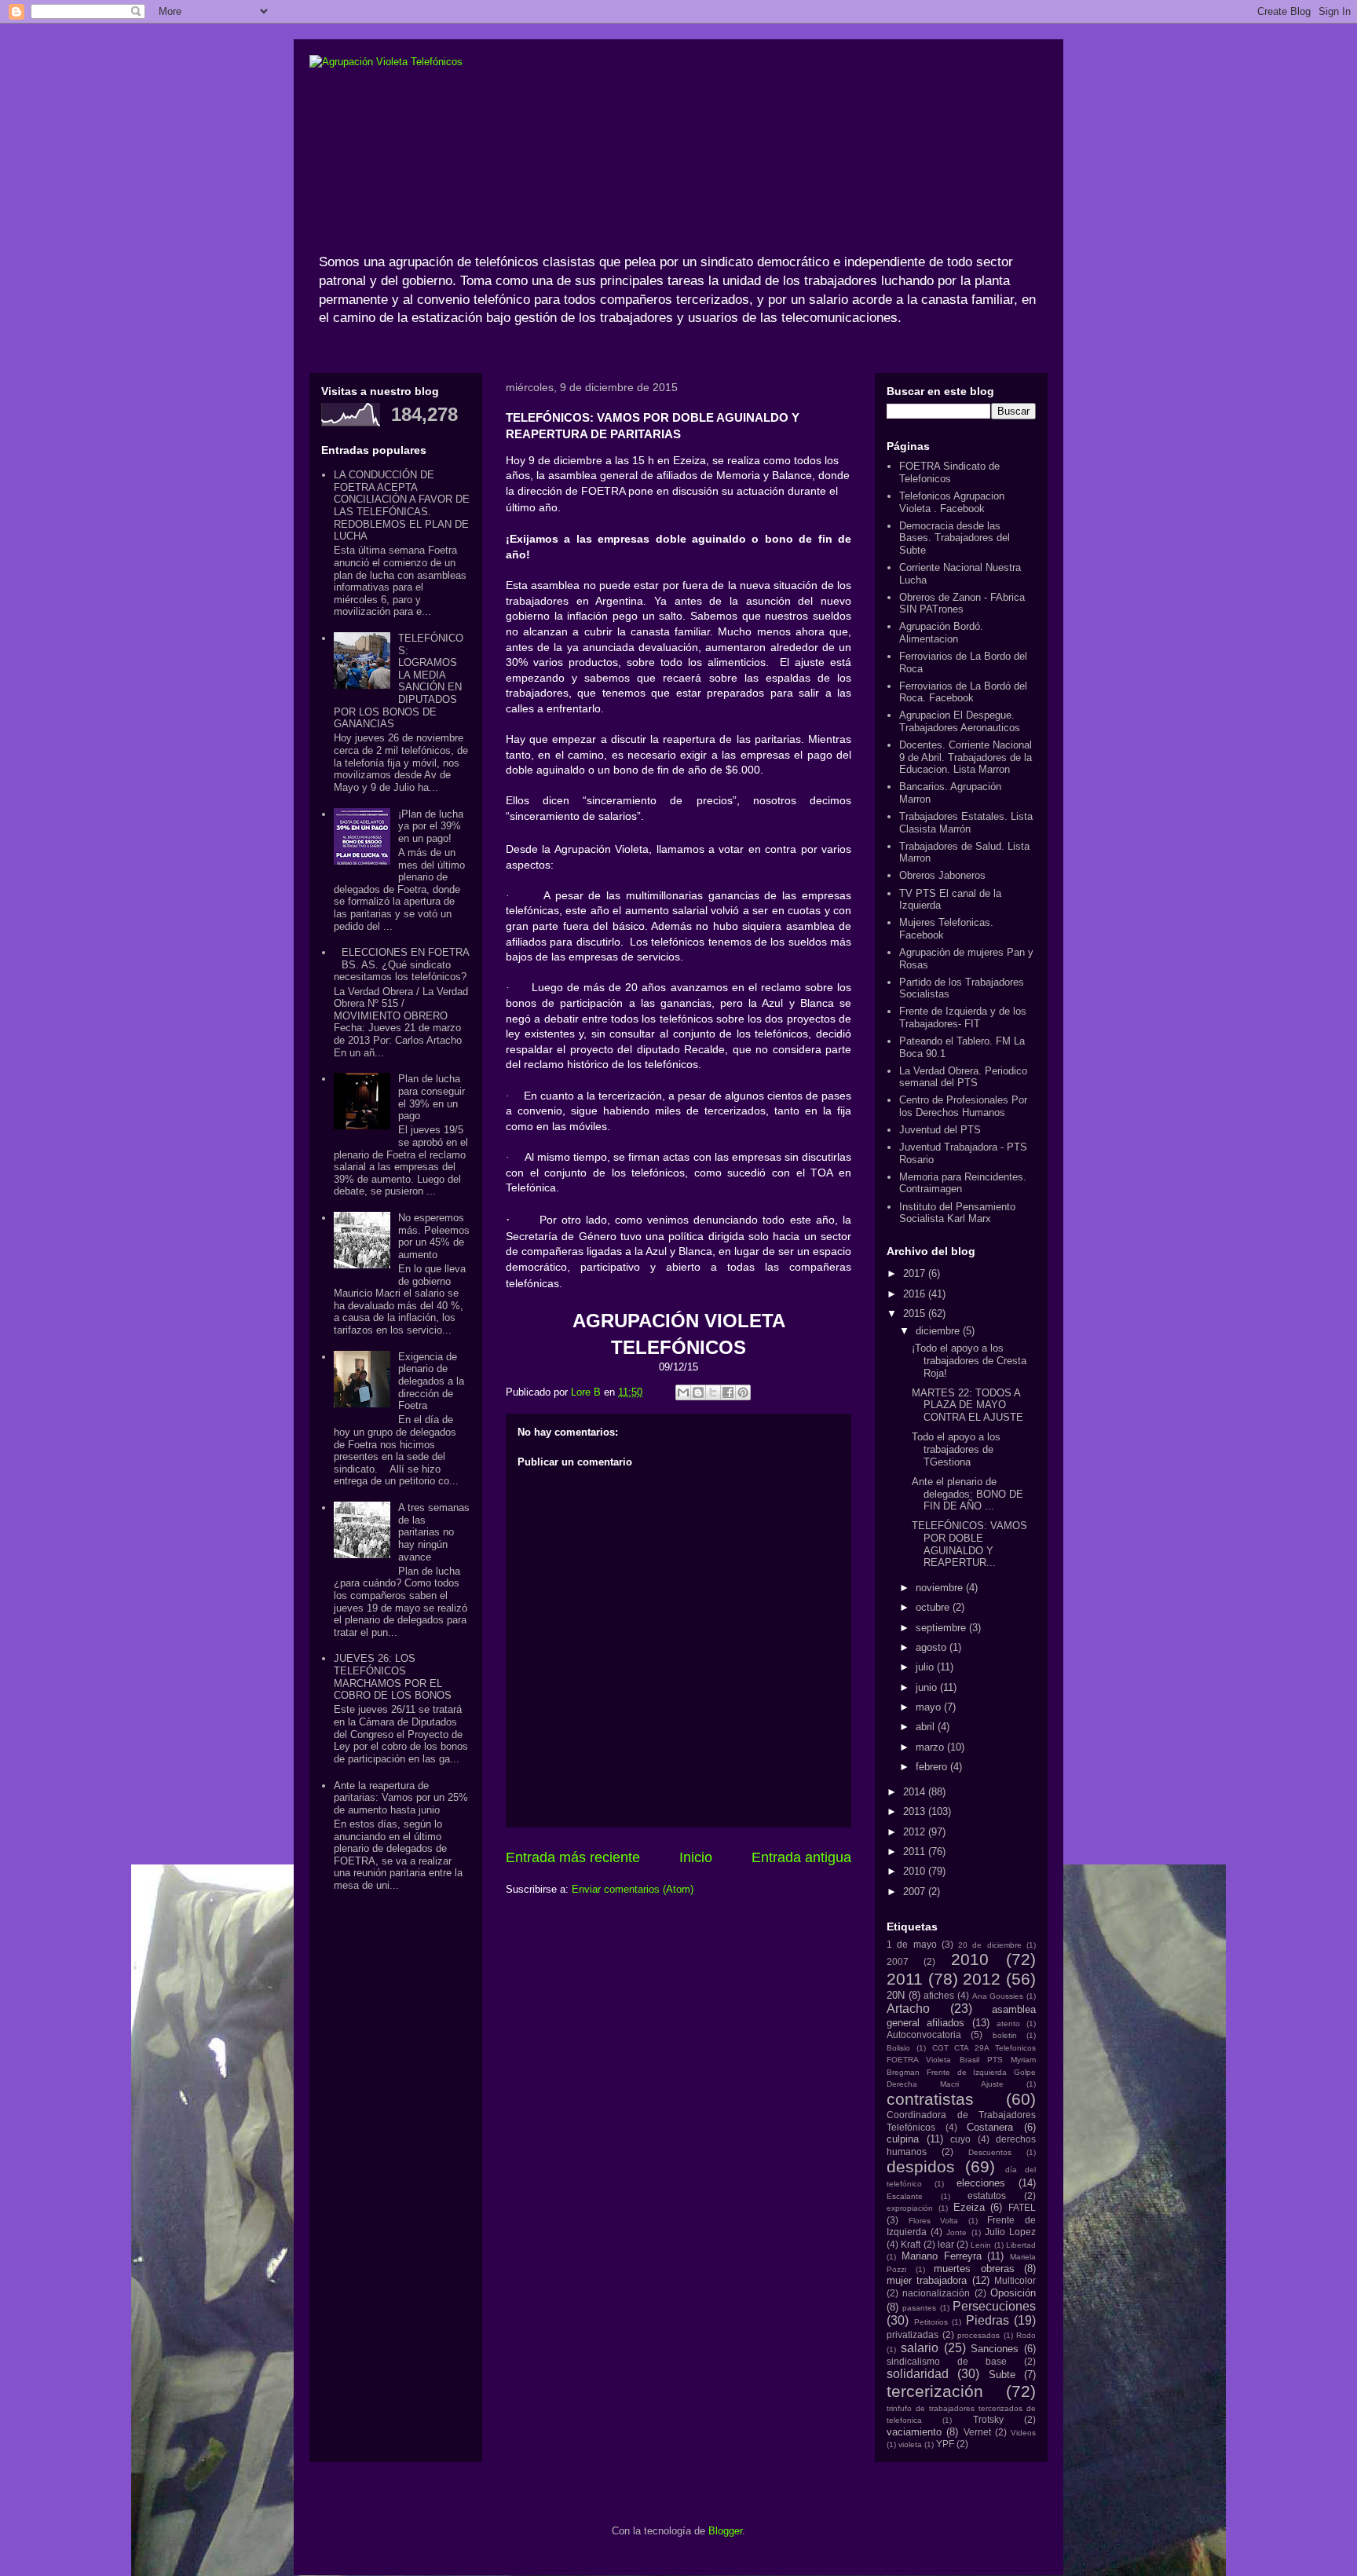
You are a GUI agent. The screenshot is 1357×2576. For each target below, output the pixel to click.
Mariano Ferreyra (942, 2256)
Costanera (990, 2127)
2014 (916, 1792)
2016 (916, 1294)
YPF (945, 2444)
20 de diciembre (990, 1945)
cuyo (960, 2139)
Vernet (977, 2432)
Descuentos (990, 2152)
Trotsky (988, 2419)
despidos (921, 2166)
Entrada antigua (801, 1857)
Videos (1023, 2433)
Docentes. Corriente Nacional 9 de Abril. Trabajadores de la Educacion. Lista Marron (966, 757)
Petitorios (931, 2322)
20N (896, 1995)
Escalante (905, 2196)
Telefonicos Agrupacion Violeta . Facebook (952, 502)
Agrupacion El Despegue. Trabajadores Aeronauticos (960, 721)
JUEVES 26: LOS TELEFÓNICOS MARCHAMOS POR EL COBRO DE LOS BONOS (393, 1677)
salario (920, 2348)
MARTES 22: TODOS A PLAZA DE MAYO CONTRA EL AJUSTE (967, 1405)
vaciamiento (914, 2432)
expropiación (910, 2208)
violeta (910, 2444)
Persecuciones (994, 2306)
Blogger (725, 2531)
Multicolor (1015, 2280)
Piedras (988, 2320)
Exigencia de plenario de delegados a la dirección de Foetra (431, 1381)
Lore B (587, 1392)
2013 (916, 1811)
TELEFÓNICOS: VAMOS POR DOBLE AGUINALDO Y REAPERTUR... (969, 1544)
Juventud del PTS (940, 1130)
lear (946, 2244)
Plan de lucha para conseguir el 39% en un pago (432, 1097)
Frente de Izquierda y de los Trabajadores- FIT (963, 1017)
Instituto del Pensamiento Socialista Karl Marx (957, 1213)
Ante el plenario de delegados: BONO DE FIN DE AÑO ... (967, 1494)
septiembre (942, 1628)
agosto (933, 1647)
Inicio (696, 1857)
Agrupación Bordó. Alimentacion (941, 633)
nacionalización (936, 2293)
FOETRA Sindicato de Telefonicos (949, 472)
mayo (930, 1707)
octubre (934, 1607)
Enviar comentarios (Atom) (633, 1889)
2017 (916, 1273)
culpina (903, 2139)
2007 (916, 1892)
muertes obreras (974, 2269)
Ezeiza (969, 2207)
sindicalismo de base (947, 2361)
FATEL (1022, 2207)
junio (928, 1687)
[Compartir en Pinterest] (743, 1392)
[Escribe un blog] (698, 1392)
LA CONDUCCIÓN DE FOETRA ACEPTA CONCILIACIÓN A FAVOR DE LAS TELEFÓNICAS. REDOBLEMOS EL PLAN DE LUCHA (402, 505)
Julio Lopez (1010, 2232)
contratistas (930, 2099)
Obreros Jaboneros (942, 875)
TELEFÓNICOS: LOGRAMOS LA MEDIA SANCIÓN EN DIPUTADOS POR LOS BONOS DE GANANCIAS (399, 681)
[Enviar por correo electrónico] (683, 1392)
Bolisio (898, 2048)
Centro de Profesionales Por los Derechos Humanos (963, 1106)
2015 (916, 1314)
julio (926, 1667)
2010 (916, 1871)
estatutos (987, 2195)
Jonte (956, 2232)
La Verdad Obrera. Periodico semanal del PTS (963, 1077)
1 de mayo (912, 1944)
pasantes (919, 2308)
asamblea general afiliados (961, 2016)
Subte (1002, 2375)
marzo (931, 1747)
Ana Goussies (998, 1996)
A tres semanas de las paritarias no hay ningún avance (434, 1532)
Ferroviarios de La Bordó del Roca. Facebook (963, 692)
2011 (916, 1851)
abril (927, 1727)
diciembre (939, 1331)
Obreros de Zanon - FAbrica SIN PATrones (962, 604)
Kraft (911, 2244)
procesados (978, 2335)
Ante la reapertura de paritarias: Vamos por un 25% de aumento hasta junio (401, 1798)
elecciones (981, 2183)
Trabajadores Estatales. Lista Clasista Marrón (966, 823)
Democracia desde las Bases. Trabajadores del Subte (955, 538)
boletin (1005, 2035)
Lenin (981, 2245)
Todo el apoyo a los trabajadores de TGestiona (956, 1449)
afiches (939, 1995)
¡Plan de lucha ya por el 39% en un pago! (431, 826)
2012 (916, 1832)
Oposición (1013, 2293)
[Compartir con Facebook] (728, 1392)
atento (1008, 2023)
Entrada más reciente (573, 1857)
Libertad (1021, 2245)
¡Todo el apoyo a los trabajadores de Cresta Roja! (969, 1360)
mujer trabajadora (927, 2280)
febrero (933, 1767)
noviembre (941, 1588)
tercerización (935, 2391)
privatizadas (913, 2334)
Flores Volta (934, 2221)
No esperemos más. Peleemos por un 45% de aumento (434, 1236)
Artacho (908, 2009)
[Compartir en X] (713, 1392)
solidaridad (918, 2374)
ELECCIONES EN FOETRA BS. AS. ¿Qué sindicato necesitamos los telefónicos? (401, 964)
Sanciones (995, 2349)
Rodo (1026, 2335)
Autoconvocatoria (924, 2034)
